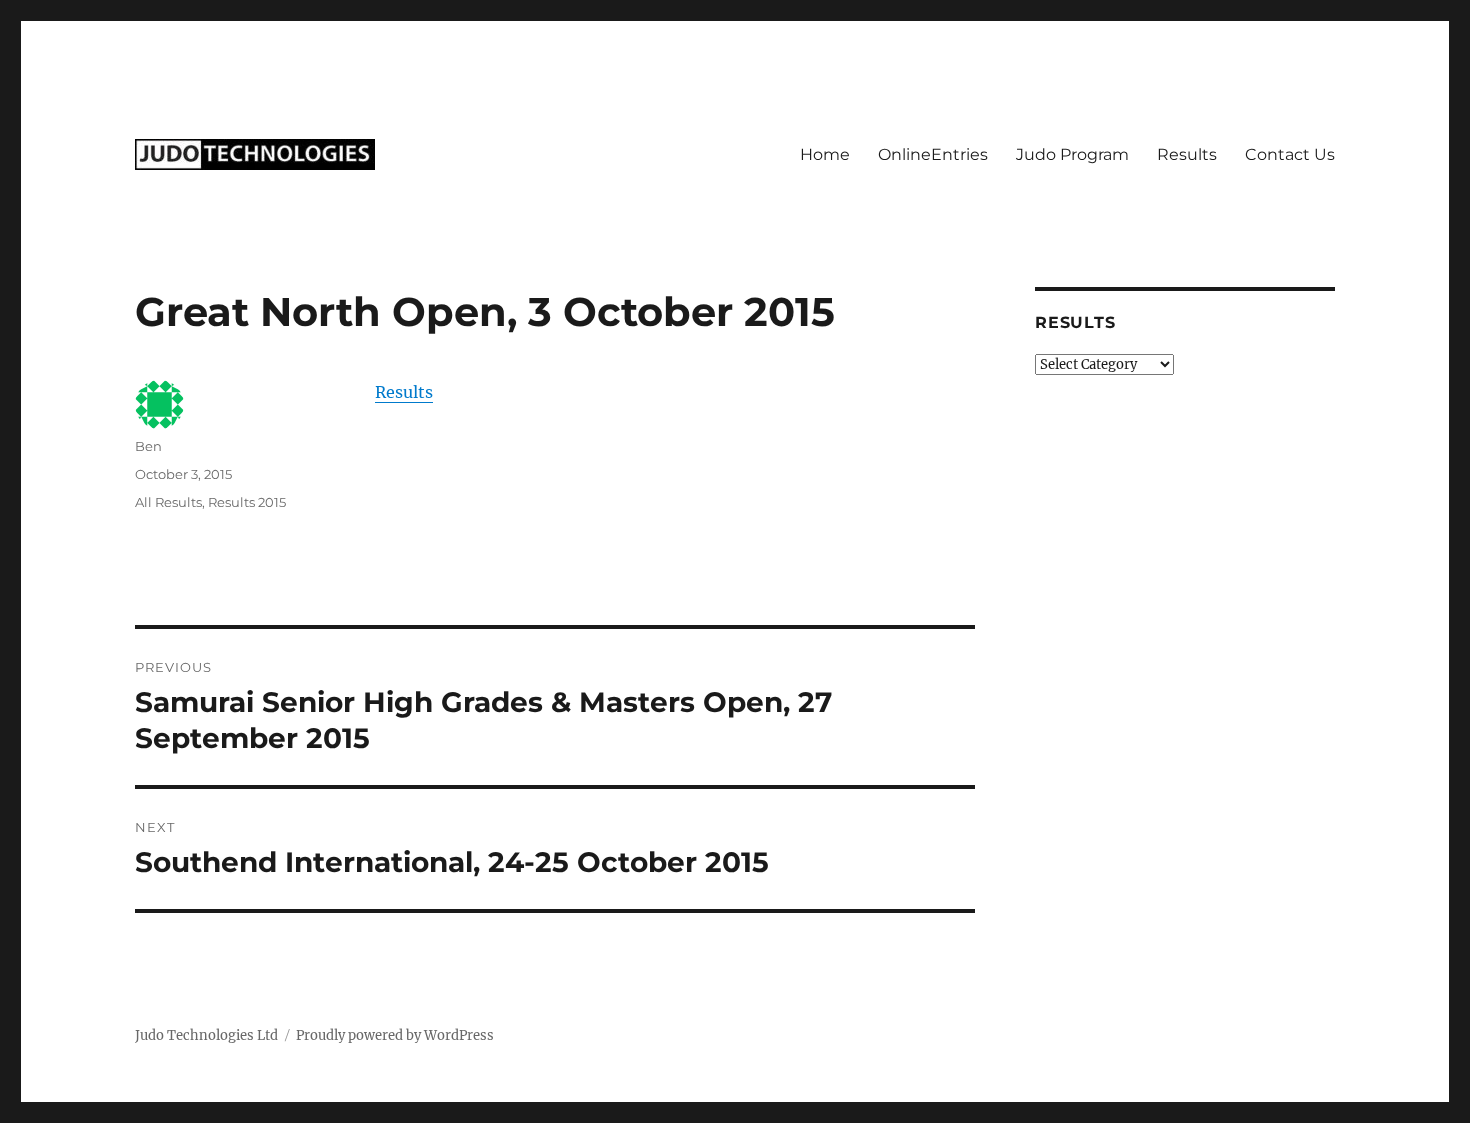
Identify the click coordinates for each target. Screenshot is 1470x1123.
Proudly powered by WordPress (395, 1035)
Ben (148, 446)
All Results (168, 502)
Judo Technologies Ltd (206, 1035)
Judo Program (1072, 154)
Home (825, 154)
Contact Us (1290, 154)
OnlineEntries (933, 154)
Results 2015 (247, 502)
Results (1187, 154)
